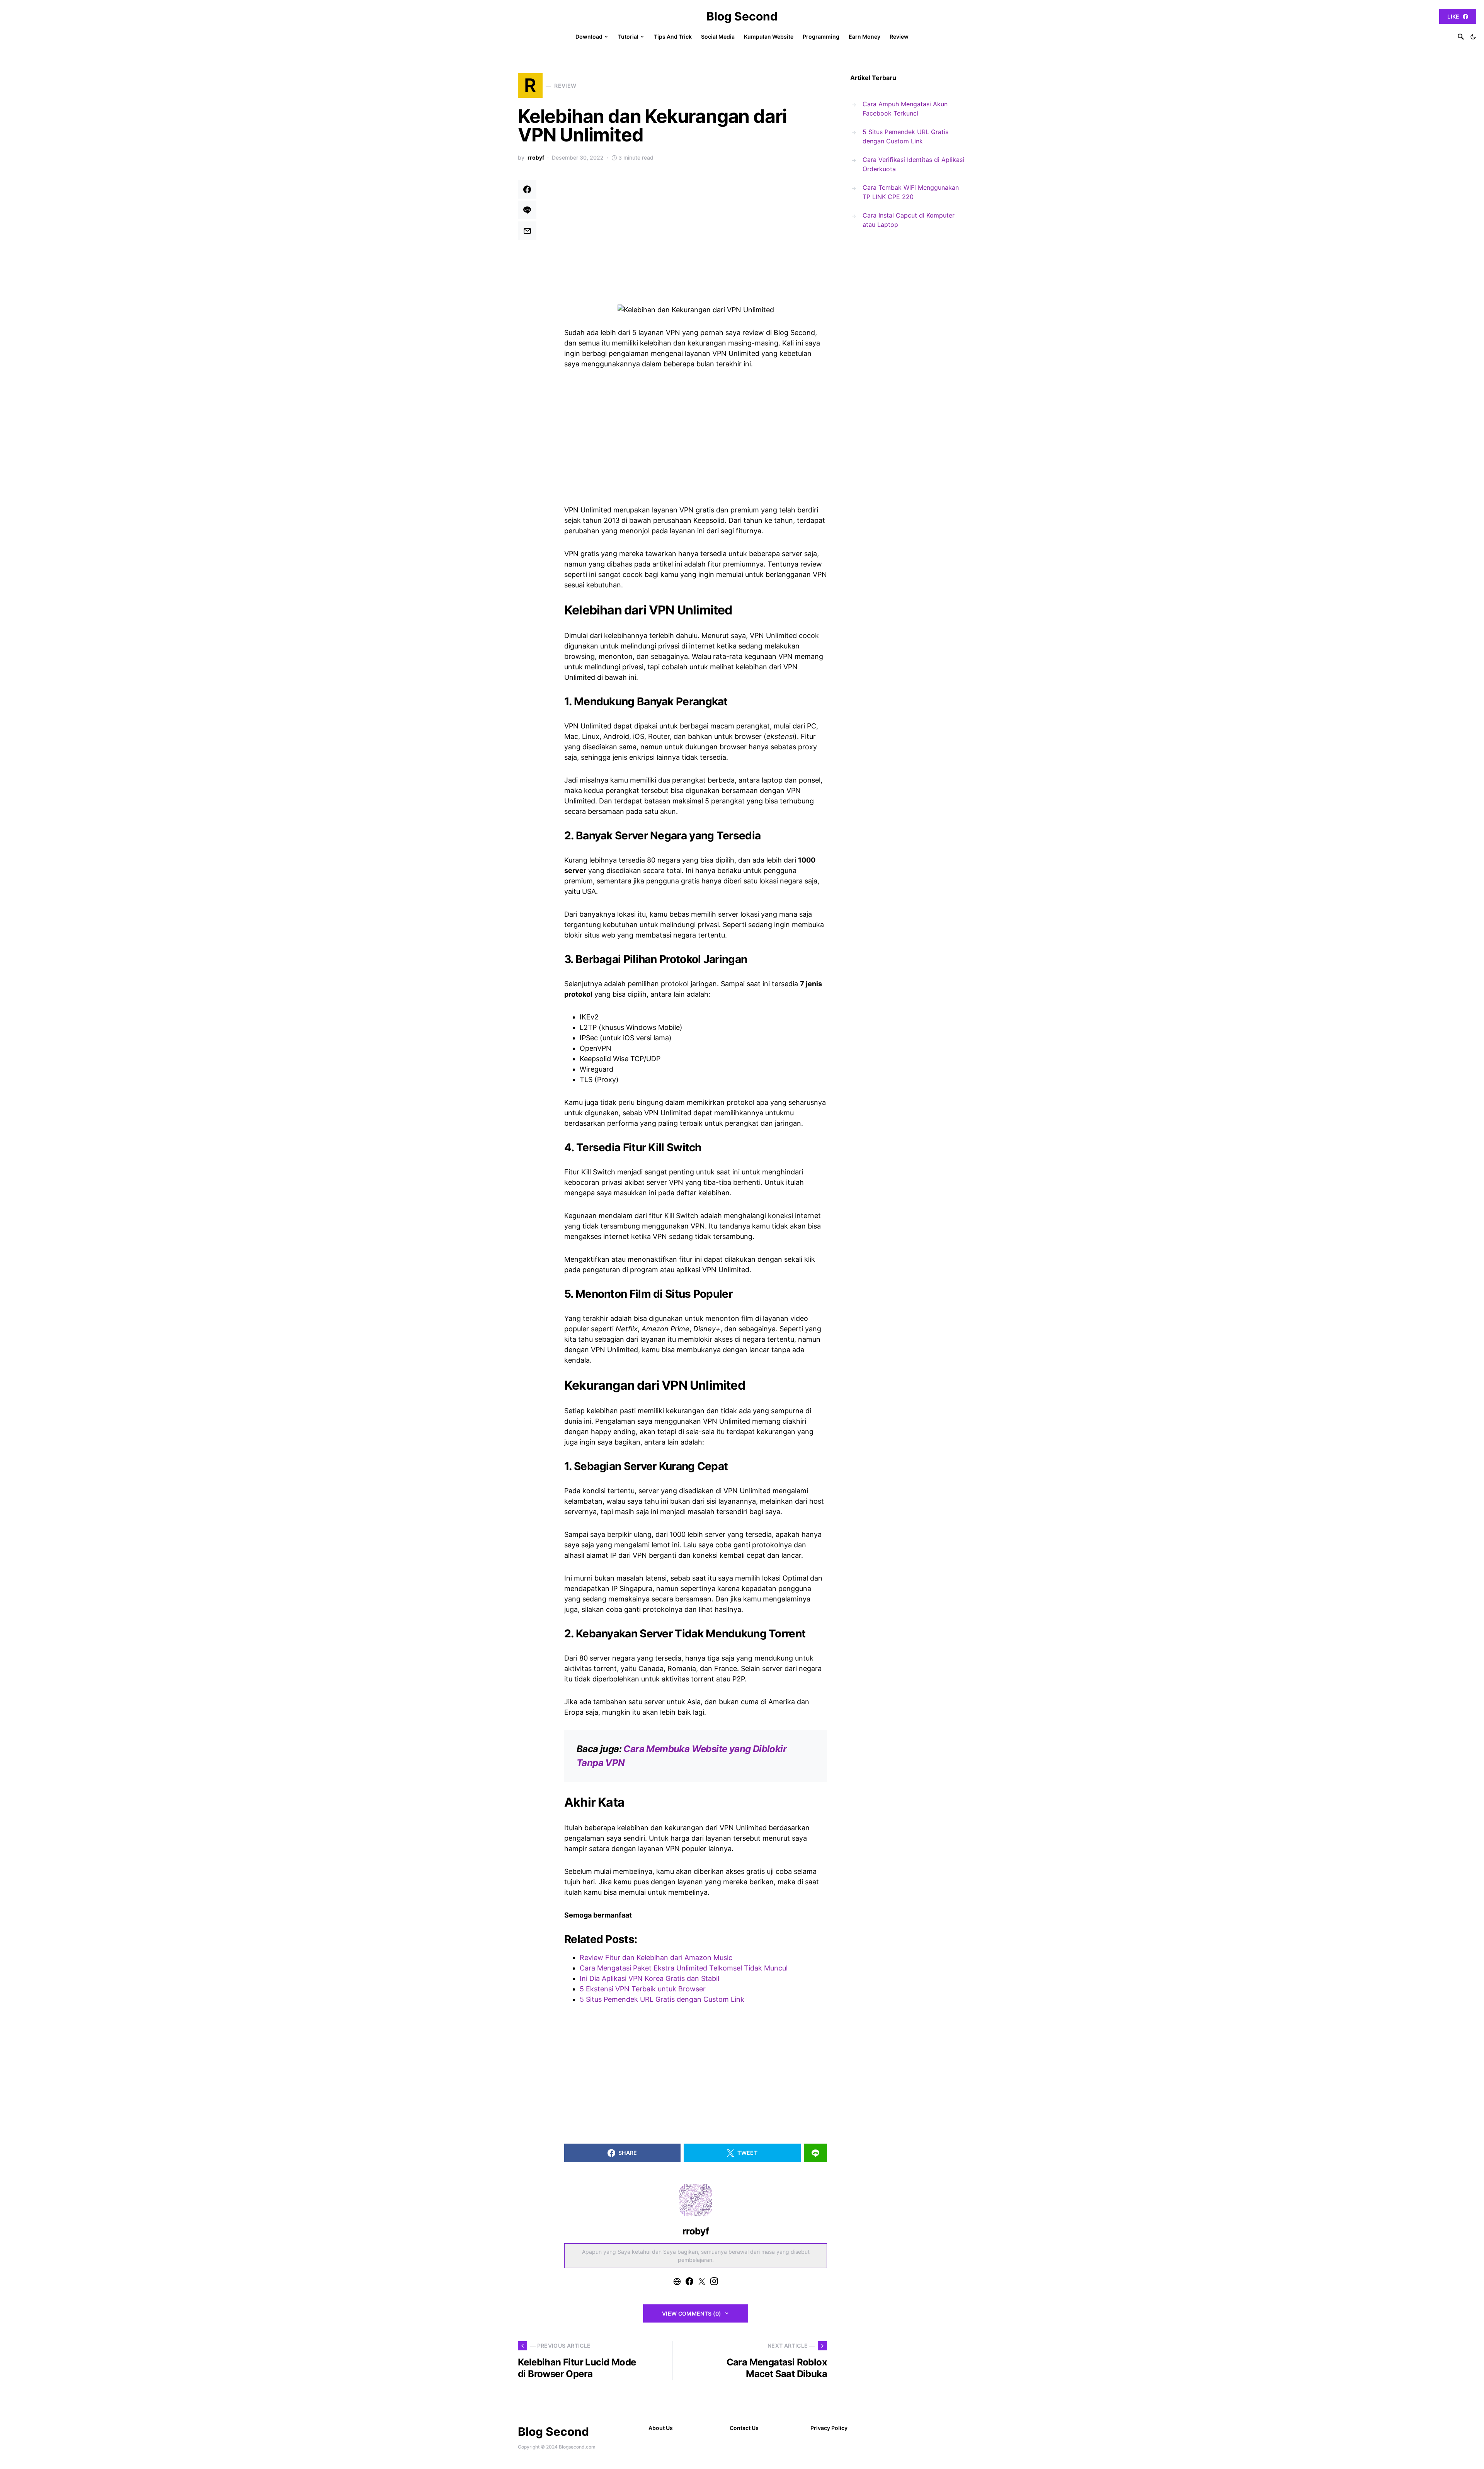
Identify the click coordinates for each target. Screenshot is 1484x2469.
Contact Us (744, 2428)
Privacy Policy (829, 2428)
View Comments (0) (692, 2313)
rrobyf (536, 157)
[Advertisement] (696, 237)
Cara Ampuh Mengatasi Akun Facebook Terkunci (905, 109)
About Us (661, 2428)
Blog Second (742, 16)
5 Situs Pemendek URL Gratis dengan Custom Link (905, 136)
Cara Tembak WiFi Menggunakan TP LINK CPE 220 (911, 192)
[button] (1473, 37)
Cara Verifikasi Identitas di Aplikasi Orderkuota (913, 164)
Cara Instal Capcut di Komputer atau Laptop (909, 220)
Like (1453, 16)
